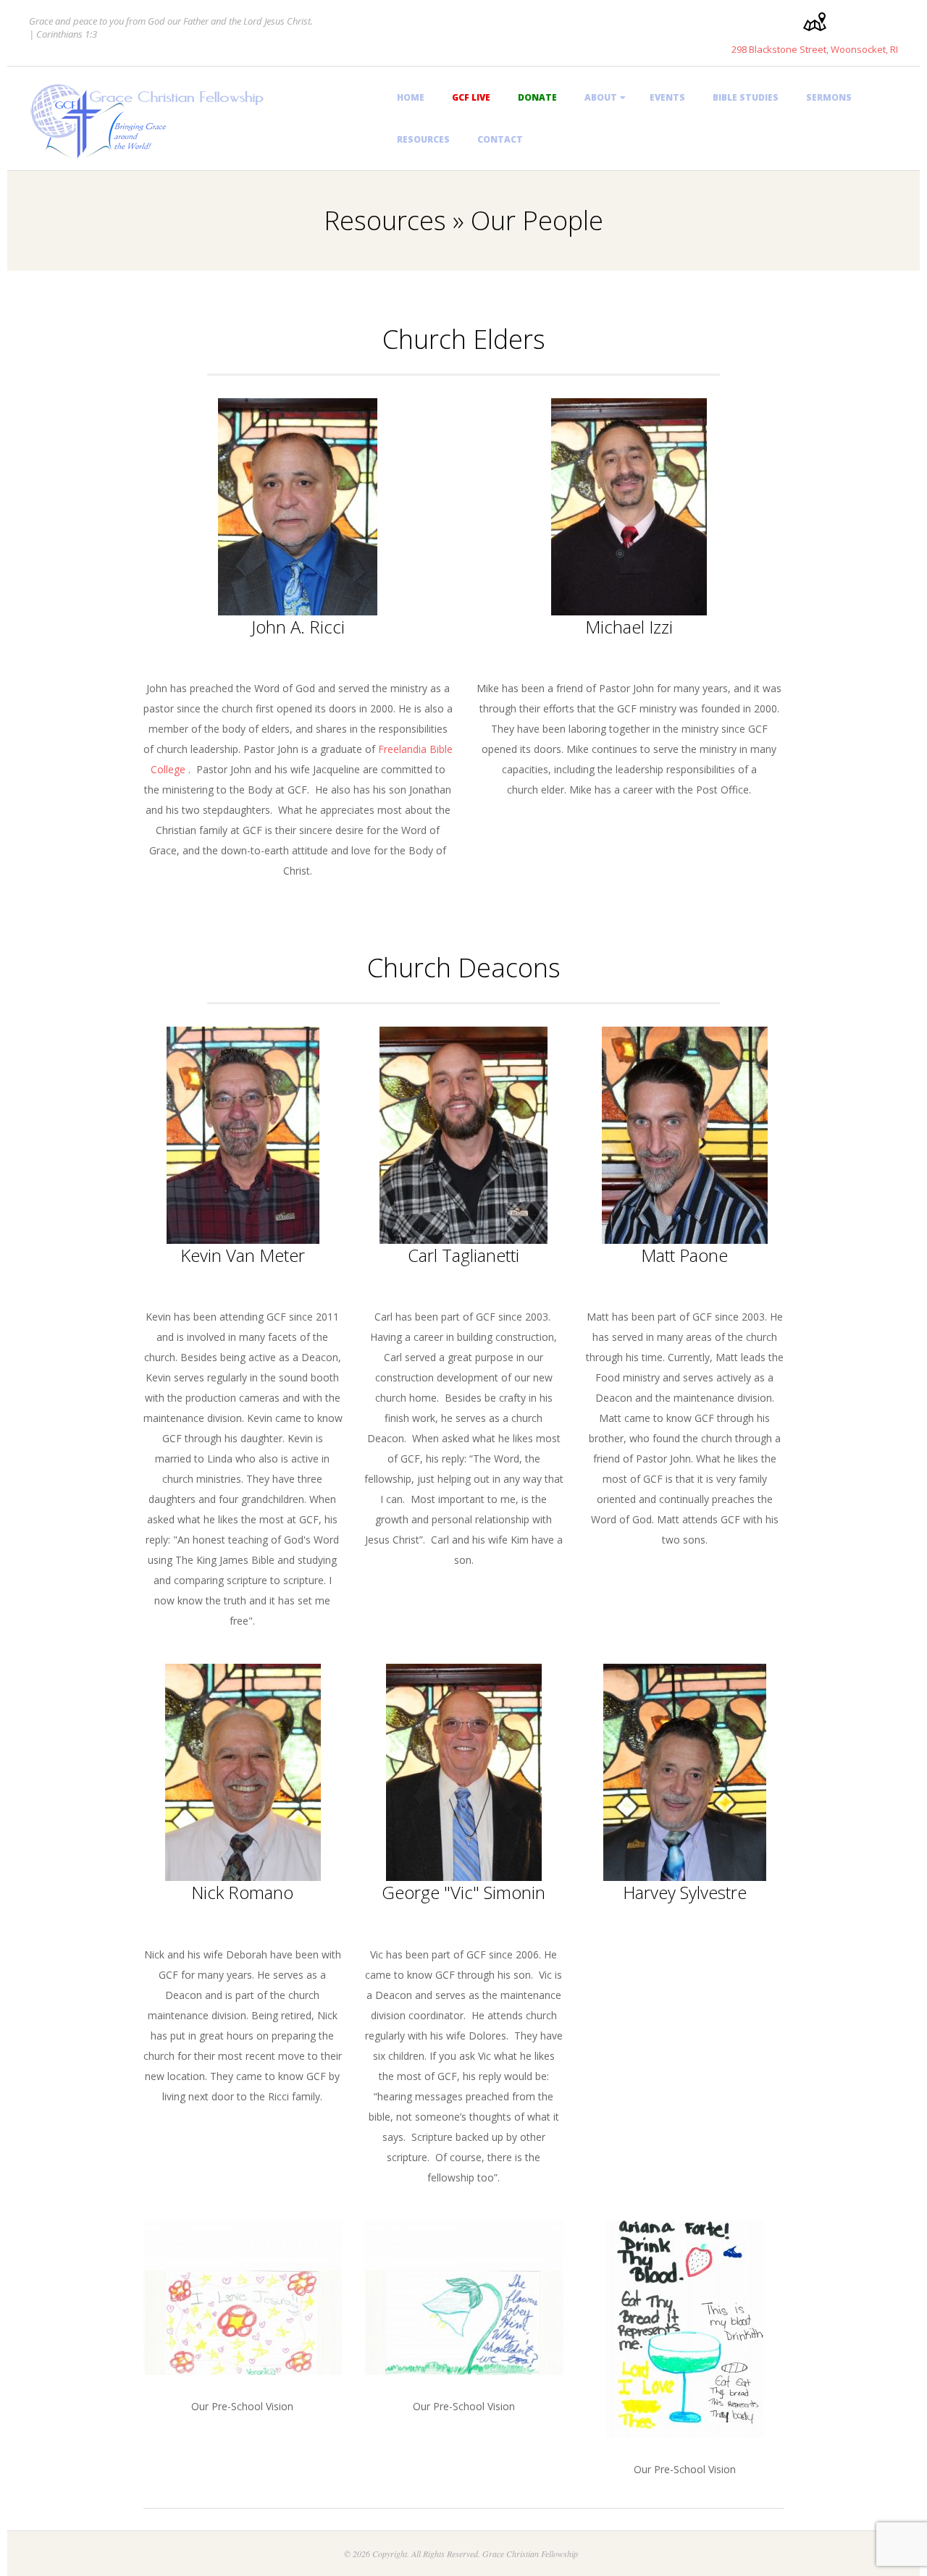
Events (667, 97)
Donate (537, 97)
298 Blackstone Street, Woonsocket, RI (815, 49)
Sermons (829, 97)
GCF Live (471, 97)
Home (411, 97)
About (601, 97)
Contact (500, 139)
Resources (423, 139)
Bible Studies (746, 97)
